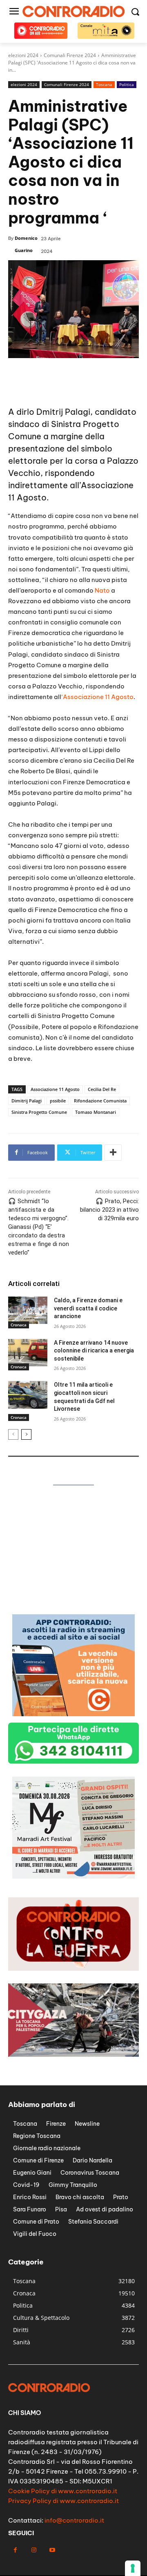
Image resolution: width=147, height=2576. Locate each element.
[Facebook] (15, 2550)
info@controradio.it (74, 2520)
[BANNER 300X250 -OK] (73, 1876)
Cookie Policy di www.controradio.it (63, 2491)
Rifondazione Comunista (100, 1101)
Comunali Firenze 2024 (67, 84)
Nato (102, 590)
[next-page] (26, 1434)
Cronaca (19, 1325)
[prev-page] (13, 1434)
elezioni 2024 (24, 84)
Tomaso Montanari (96, 1112)
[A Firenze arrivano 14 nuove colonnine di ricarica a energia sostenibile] (28, 1353)
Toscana (104, 84)
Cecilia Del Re (102, 1089)
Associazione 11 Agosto (55, 1089)
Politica (127, 84)
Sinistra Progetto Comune (39, 1112)
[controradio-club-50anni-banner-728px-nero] (73, 386)
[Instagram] (34, 2550)
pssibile (58, 1101)
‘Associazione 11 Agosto (97, 697)
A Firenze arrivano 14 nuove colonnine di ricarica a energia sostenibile (94, 1351)
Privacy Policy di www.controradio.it (63, 2501)
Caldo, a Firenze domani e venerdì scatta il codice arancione (88, 1308)
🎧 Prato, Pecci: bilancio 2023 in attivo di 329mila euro (109, 1210)
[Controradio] (73, 11)
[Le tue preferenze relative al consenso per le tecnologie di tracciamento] (133, 2568)
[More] (113, 1153)
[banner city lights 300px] (73, 1606)
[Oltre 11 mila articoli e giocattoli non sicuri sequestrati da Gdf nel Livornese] (28, 1395)
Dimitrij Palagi (27, 1101)
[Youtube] (52, 2550)
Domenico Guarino (26, 244)
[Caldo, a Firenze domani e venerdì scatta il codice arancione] (28, 1310)
